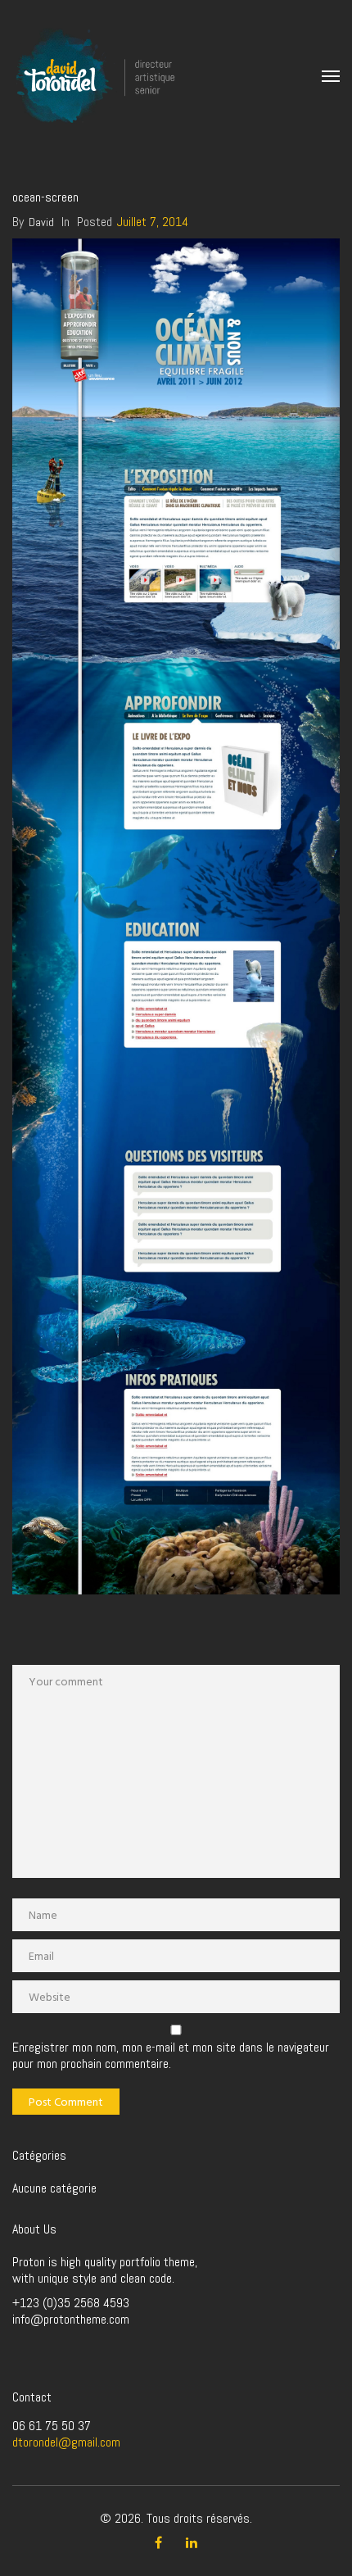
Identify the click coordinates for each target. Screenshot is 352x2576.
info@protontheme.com (71, 2319)
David (41, 222)
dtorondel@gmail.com (66, 2442)
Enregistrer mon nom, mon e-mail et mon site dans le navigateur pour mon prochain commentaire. (171, 2056)
